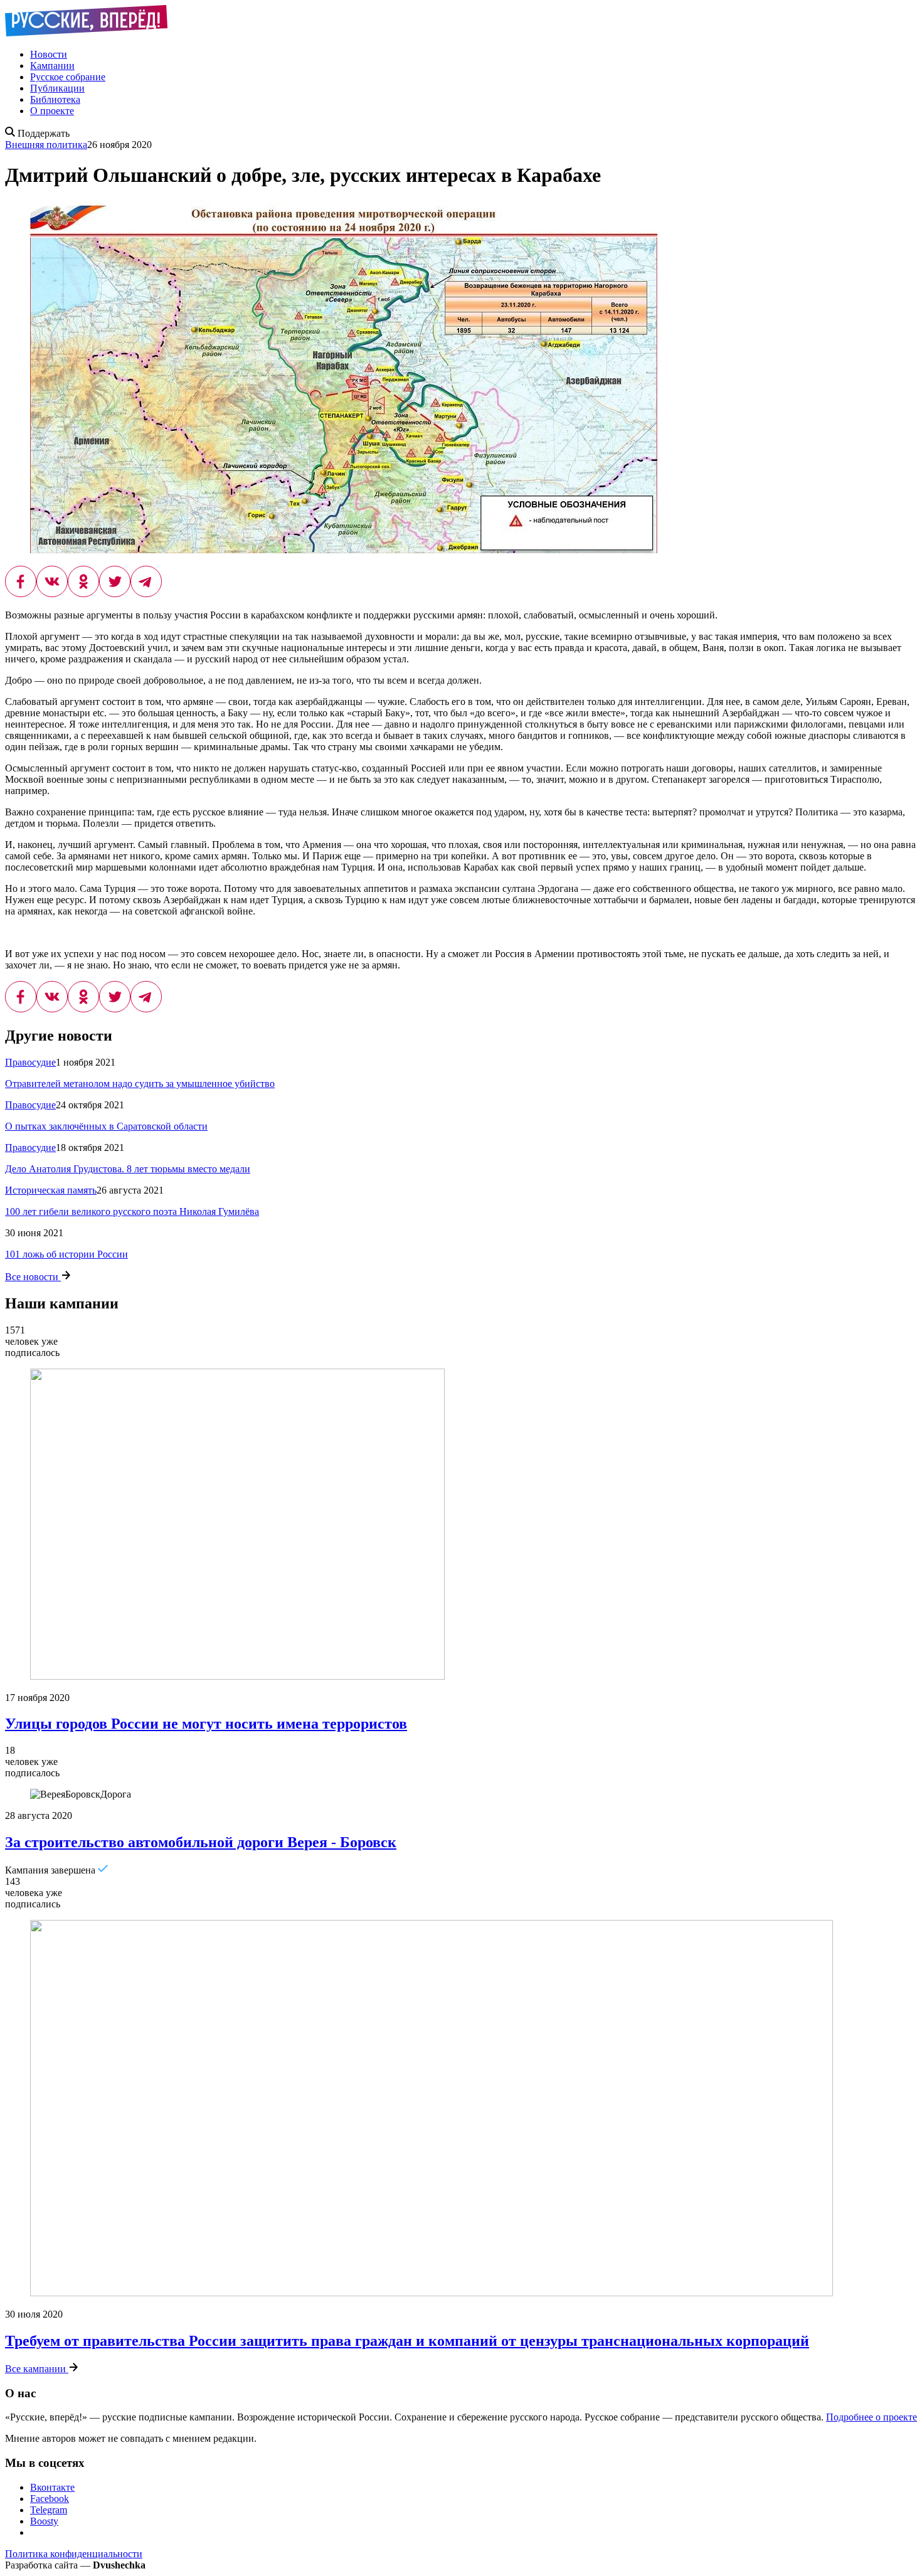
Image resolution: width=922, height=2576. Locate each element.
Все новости (33, 1277)
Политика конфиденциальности (74, 2554)
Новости (49, 54)
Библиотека (55, 99)
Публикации (57, 88)
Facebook (50, 2499)
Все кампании (37, 2369)
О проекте (52, 111)
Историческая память (51, 1190)
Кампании (52, 66)
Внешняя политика (46, 145)
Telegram (49, 2510)
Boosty (44, 2521)
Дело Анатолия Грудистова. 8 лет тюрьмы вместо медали (128, 1169)
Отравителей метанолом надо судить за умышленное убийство (140, 1084)
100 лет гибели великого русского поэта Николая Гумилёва (132, 1211)
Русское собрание (68, 77)
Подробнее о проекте (872, 2417)
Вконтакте (52, 2487)
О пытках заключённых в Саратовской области (106, 1126)
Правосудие (30, 1062)
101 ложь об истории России (66, 1254)
